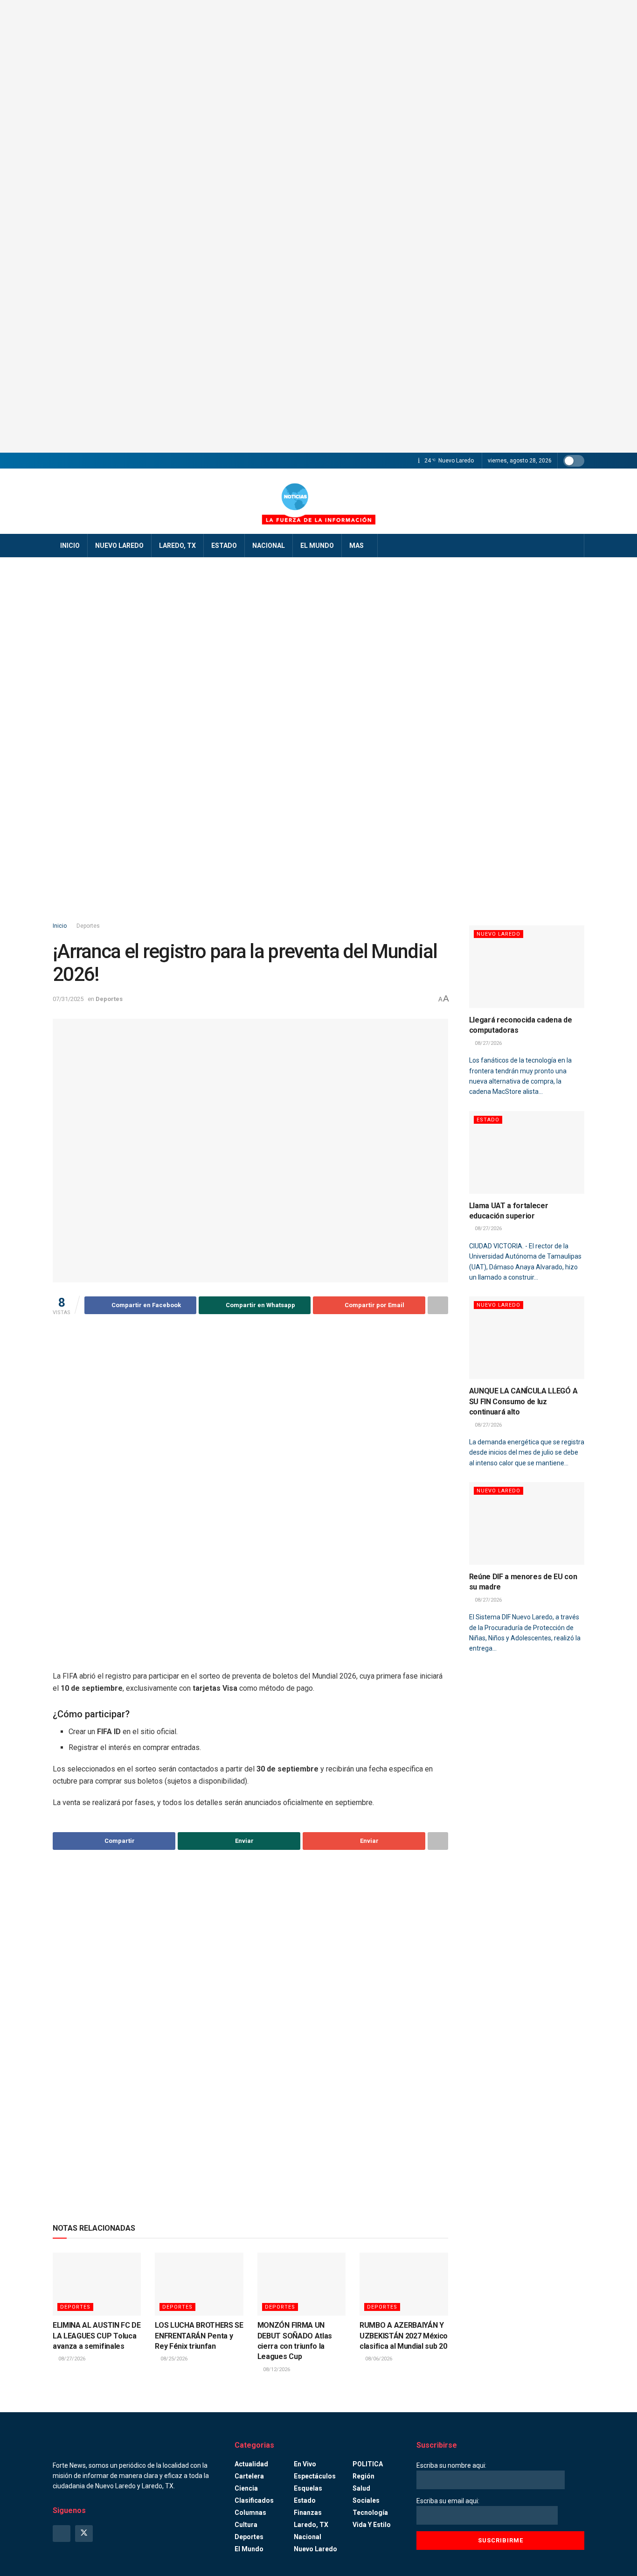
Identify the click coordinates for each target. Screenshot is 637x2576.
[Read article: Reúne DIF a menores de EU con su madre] (527, 1523)
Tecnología (370, 2513)
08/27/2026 (71, 2359)
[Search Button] (574, 546)
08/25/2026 (173, 2359)
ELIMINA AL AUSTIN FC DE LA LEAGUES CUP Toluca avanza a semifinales (97, 2336)
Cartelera (249, 2476)
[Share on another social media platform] (438, 1305)
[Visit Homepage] (318, 501)
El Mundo (317, 546)
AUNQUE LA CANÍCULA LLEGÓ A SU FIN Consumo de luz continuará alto (523, 1401)
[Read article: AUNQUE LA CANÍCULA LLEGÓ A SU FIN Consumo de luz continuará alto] (527, 1338)
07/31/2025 (68, 999)
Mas (357, 546)
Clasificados (254, 2500)
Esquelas (308, 2488)
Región (364, 2476)
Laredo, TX (177, 546)
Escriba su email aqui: (448, 2501)
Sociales (366, 2500)
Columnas (250, 2513)
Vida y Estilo (372, 2525)
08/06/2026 (378, 2359)
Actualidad (251, 2464)
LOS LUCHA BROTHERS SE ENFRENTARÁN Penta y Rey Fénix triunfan (199, 2336)
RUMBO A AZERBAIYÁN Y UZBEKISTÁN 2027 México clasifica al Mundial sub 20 (404, 2336)
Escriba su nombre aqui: (451, 2465)
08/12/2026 (276, 2369)
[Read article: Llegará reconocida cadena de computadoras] (527, 967)
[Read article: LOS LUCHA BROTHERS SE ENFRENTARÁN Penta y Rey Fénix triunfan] (199, 2284)
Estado (224, 546)
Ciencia (246, 2488)
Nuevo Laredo (119, 546)
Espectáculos (315, 2476)
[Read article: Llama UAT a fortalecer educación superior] (527, 1152)
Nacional (269, 546)
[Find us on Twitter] (84, 2534)
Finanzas (308, 2513)
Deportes (88, 926)
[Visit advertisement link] (318, 226)
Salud (361, 2488)
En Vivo (305, 2464)
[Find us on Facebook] (62, 2534)
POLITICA (368, 2464)
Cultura (246, 2525)
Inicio (70, 546)
